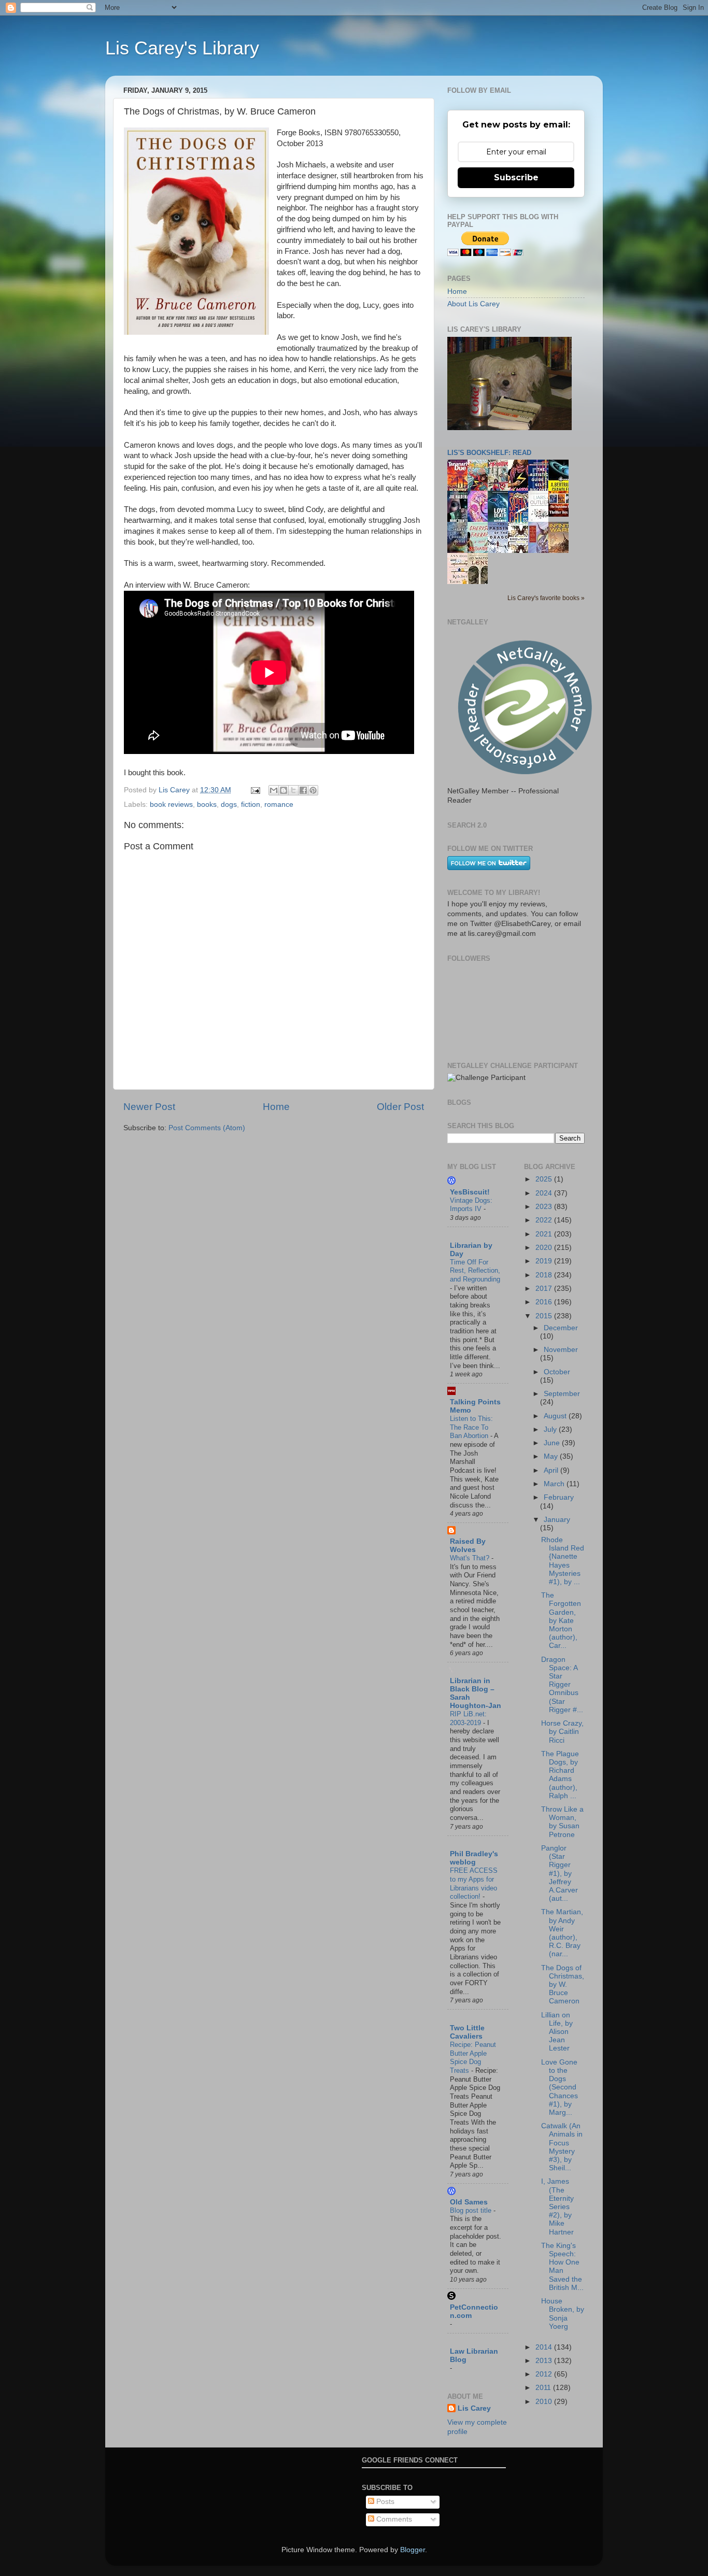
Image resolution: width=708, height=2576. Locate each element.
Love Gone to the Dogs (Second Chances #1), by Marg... (560, 2087)
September (562, 1394)
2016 (545, 1302)
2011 (544, 2388)
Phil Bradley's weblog (474, 1858)
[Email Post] (255, 790)
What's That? (471, 1558)
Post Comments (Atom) (207, 1128)
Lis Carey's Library (182, 48)
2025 (545, 1179)
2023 (545, 1207)
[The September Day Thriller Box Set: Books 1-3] (561, 514)
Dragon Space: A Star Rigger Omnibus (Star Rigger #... (562, 1685)
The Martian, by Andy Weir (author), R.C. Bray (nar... (562, 1933)
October (557, 1372)
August (556, 1416)
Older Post (400, 1107)
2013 (545, 2361)
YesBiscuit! (470, 1192)
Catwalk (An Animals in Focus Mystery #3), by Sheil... (562, 2147)
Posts (384, 2502)
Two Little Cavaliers (467, 2032)
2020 (545, 1248)
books (207, 805)
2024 (545, 1193)
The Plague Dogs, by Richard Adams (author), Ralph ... (560, 1775)
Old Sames (469, 2202)
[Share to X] (293, 790)
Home (276, 1107)
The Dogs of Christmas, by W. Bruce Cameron (563, 1985)
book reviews (171, 805)
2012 (545, 2374)
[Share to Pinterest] (313, 790)
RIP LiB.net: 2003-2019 (468, 1718)
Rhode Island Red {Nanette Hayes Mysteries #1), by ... (563, 1561)
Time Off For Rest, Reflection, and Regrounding (475, 1271)
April (552, 1470)
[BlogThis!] (284, 790)
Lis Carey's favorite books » (546, 598)
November (561, 1350)
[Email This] (274, 790)
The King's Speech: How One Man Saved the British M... (562, 2267)
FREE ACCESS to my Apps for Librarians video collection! (474, 1883)
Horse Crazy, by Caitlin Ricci (562, 1732)
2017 (545, 1289)
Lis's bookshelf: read (489, 453)
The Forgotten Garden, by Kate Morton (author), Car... (561, 1620)
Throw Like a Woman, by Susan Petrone (562, 1822)
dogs (229, 805)
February (559, 1497)
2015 (545, 1316)
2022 (545, 1220)
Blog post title (472, 2210)
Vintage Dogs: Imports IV (471, 1205)
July (551, 1429)
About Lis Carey (473, 304)
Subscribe (516, 177)
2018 (545, 1275)
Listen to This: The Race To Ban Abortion (471, 1427)
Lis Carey (474, 2408)
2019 (545, 1261)
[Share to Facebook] (303, 790)
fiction (251, 805)
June (553, 1443)
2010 (545, 2402)
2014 (545, 2347)
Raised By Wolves (468, 1546)
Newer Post (149, 1107)
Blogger (413, 2550)
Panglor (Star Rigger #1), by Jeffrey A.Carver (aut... (560, 1873)
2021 (545, 1234)
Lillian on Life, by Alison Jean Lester (557, 2032)
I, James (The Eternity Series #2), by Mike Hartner (557, 2207)
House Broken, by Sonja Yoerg (563, 2314)
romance (279, 805)
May (552, 1456)
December (561, 1328)
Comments (393, 2519)
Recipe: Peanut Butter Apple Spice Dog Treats (473, 2058)
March (555, 1484)
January (557, 1520)
